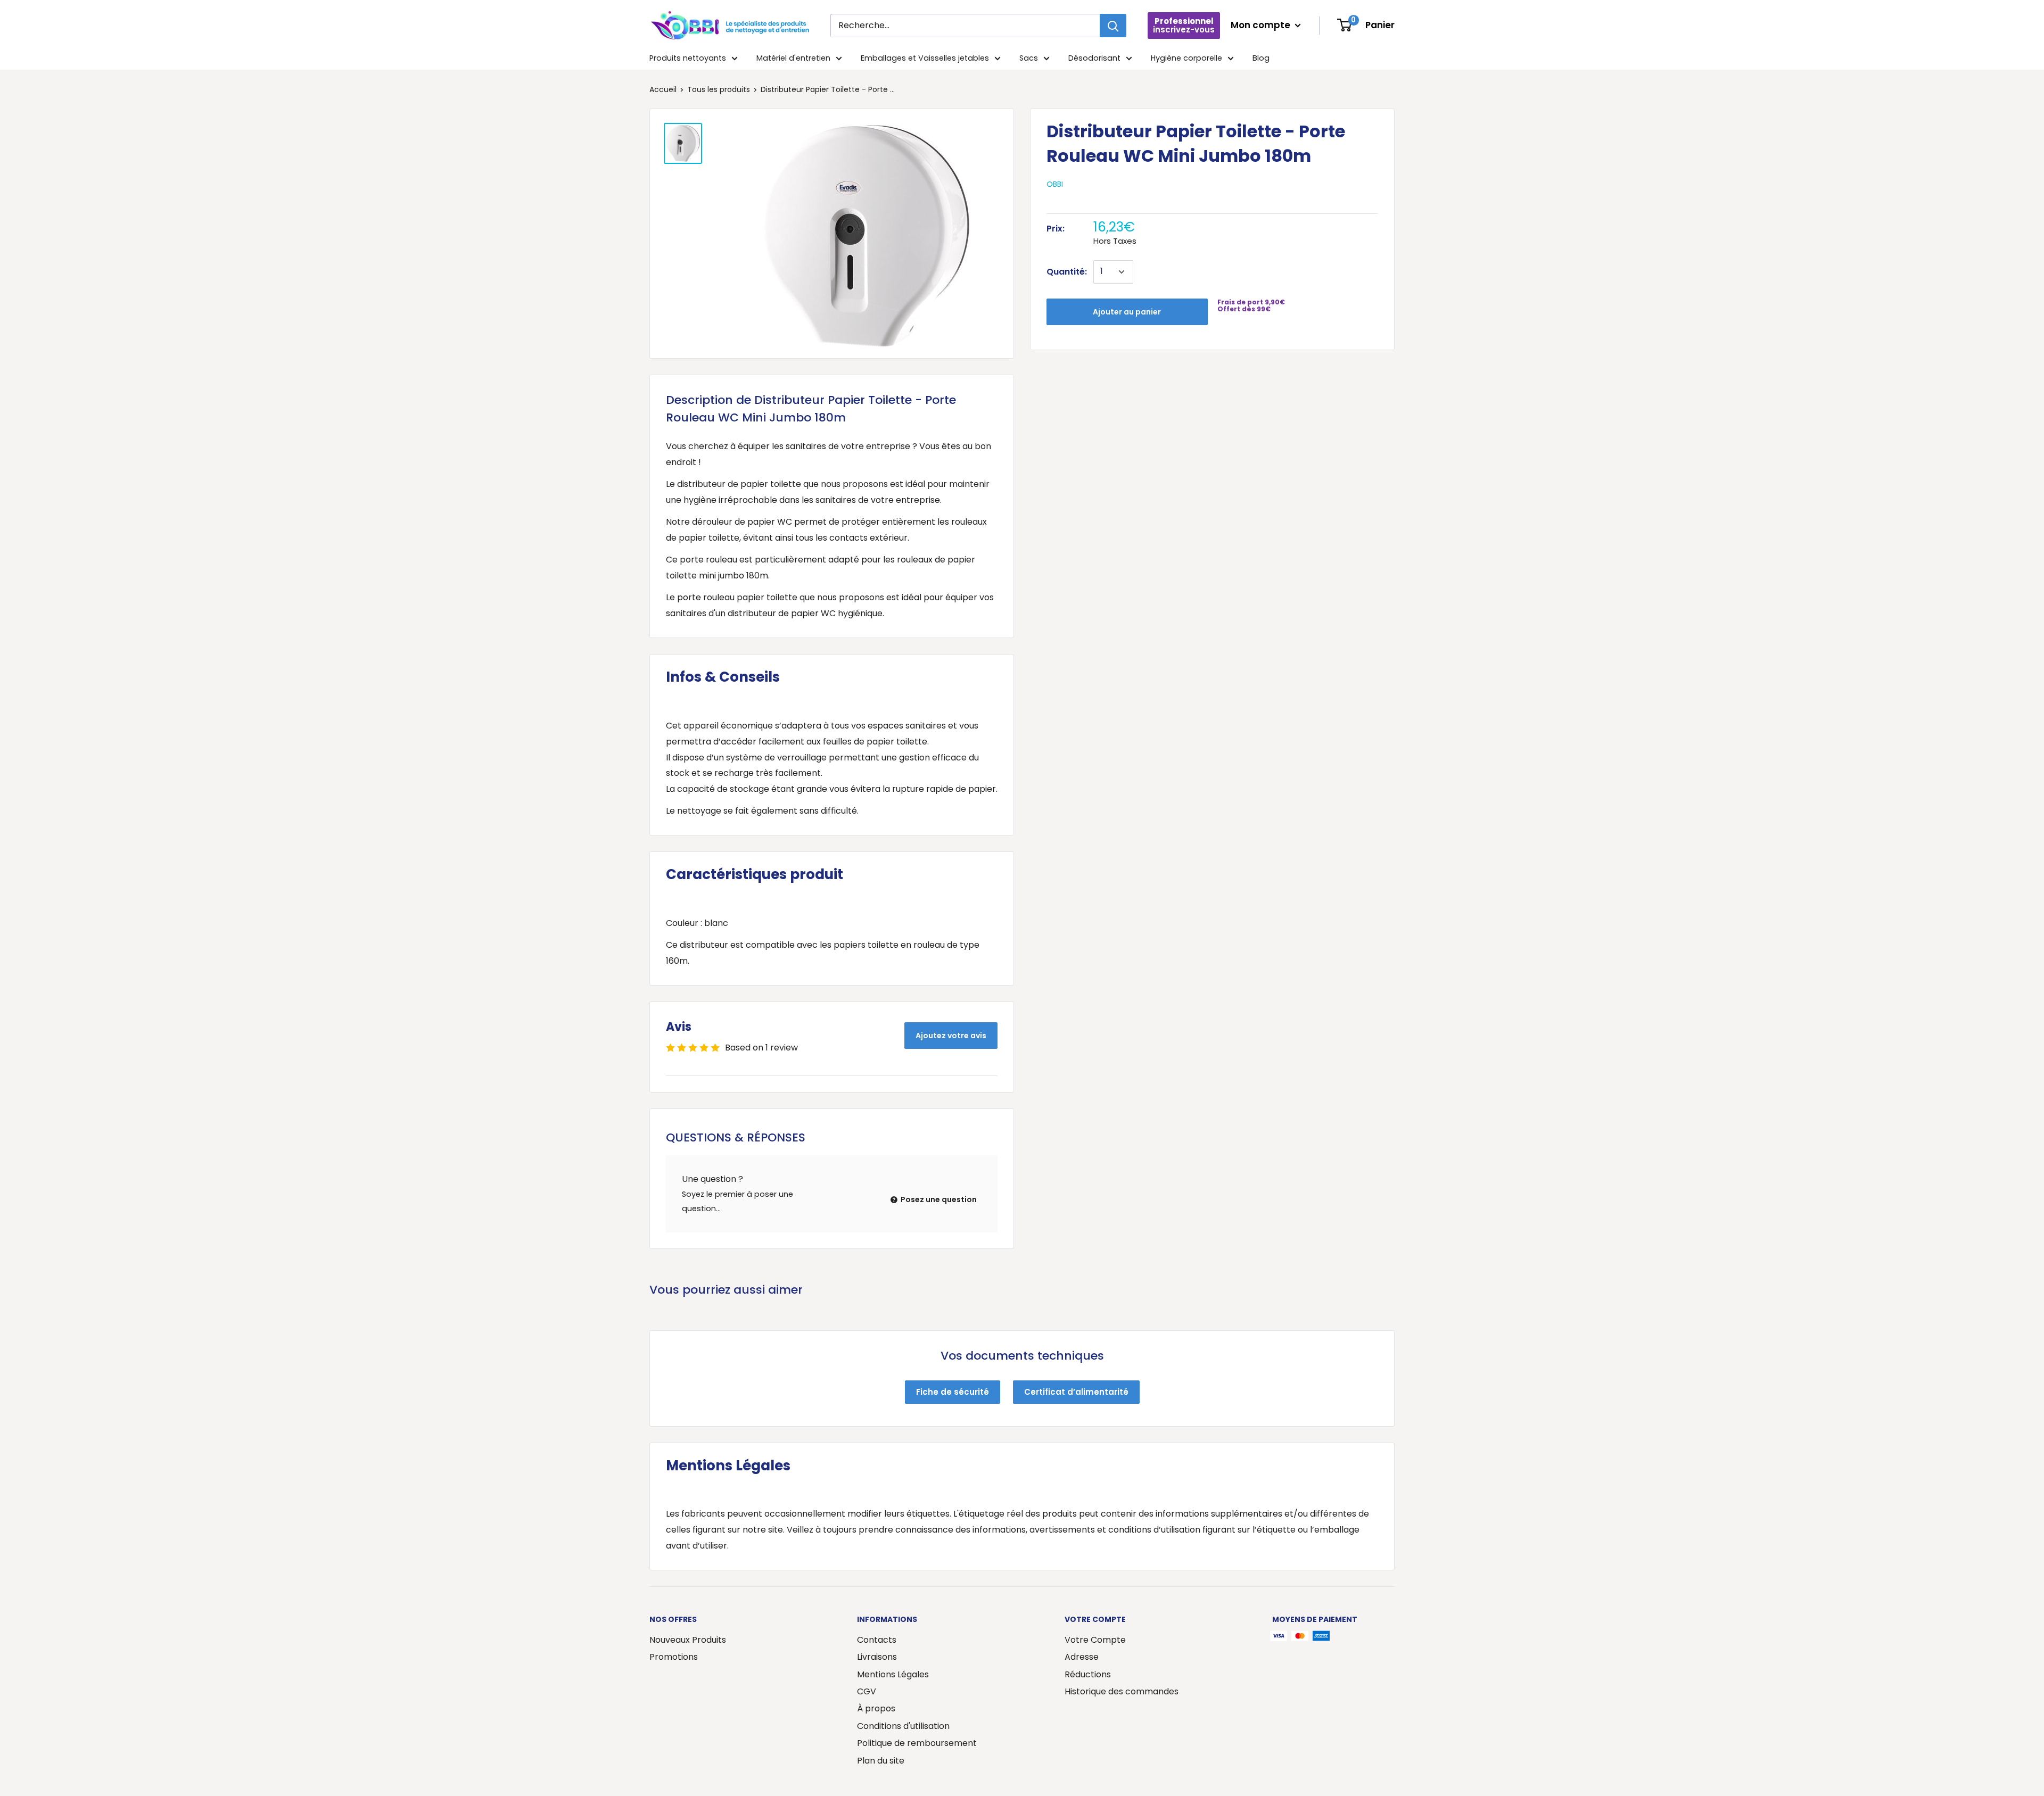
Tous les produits (719, 89)
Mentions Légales (893, 1674)
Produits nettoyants (688, 58)
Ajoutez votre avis (951, 1036)
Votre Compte (1095, 1640)
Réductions (1088, 1674)
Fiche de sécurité (953, 1392)
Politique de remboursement (917, 1743)
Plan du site (881, 1761)
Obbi (1055, 184)
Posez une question (938, 1199)
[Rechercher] (1113, 26)
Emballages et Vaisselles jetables (925, 58)
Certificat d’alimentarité (1076, 1392)
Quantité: (1067, 272)
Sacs (1029, 58)
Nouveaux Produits (688, 1640)
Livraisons (877, 1657)
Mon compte (1262, 25)
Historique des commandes (1122, 1691)
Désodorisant (1094, 58)
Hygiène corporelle (1186, 58)
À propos (876, 1708)
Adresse (1082, 1657)
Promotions (674, 1657)
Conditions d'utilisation (903, 1726)
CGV (867, 1691)
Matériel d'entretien (793, 58)
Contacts (877, 1640)
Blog (1261, 58)
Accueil (663, 89)
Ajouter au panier (1127, 312)
